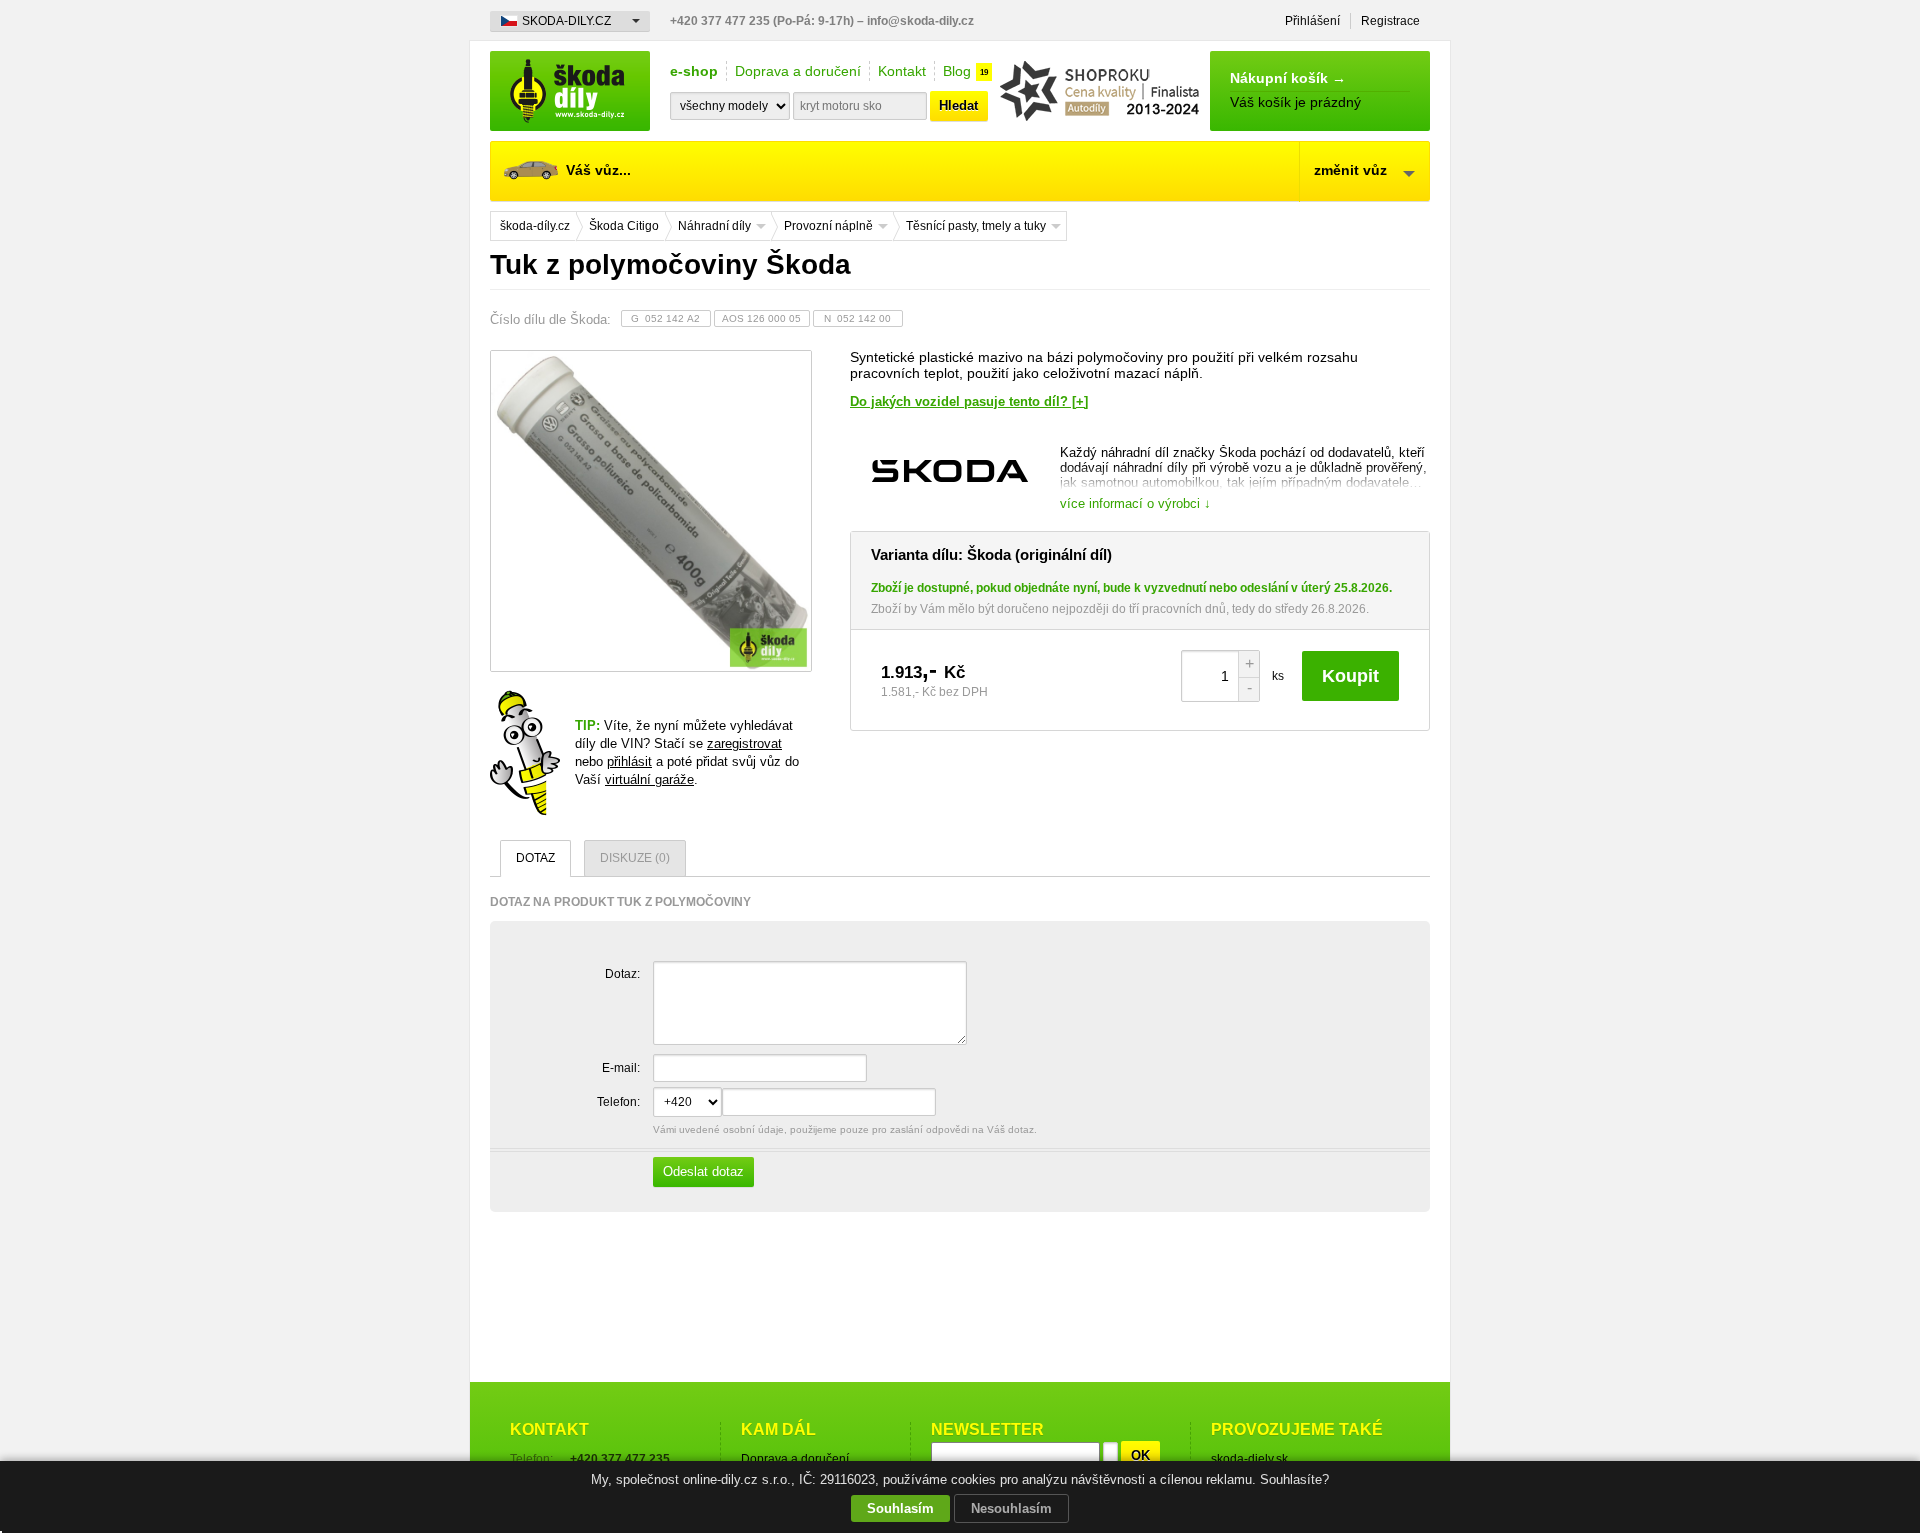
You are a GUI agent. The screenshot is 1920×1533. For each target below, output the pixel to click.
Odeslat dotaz (703, 1171)
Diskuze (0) (635, 858)
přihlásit (629, 761)
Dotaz (535, 858)
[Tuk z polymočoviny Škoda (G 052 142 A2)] (650, 511)
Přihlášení (1312, 21)
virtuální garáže (649, 779)
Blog (957, 71)
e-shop (694, 71)
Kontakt (902, 71)
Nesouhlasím (1011, 1508)
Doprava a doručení (798, 71)
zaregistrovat (744, 743)
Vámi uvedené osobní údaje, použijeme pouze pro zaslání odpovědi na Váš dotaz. (843, 1151)
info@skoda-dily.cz (920, 21)
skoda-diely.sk (1249, 1459)
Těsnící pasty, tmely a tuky (976, 226)
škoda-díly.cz (570, 91)
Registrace (1390, 21)
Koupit (1350, 676)
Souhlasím (900, 1508)
